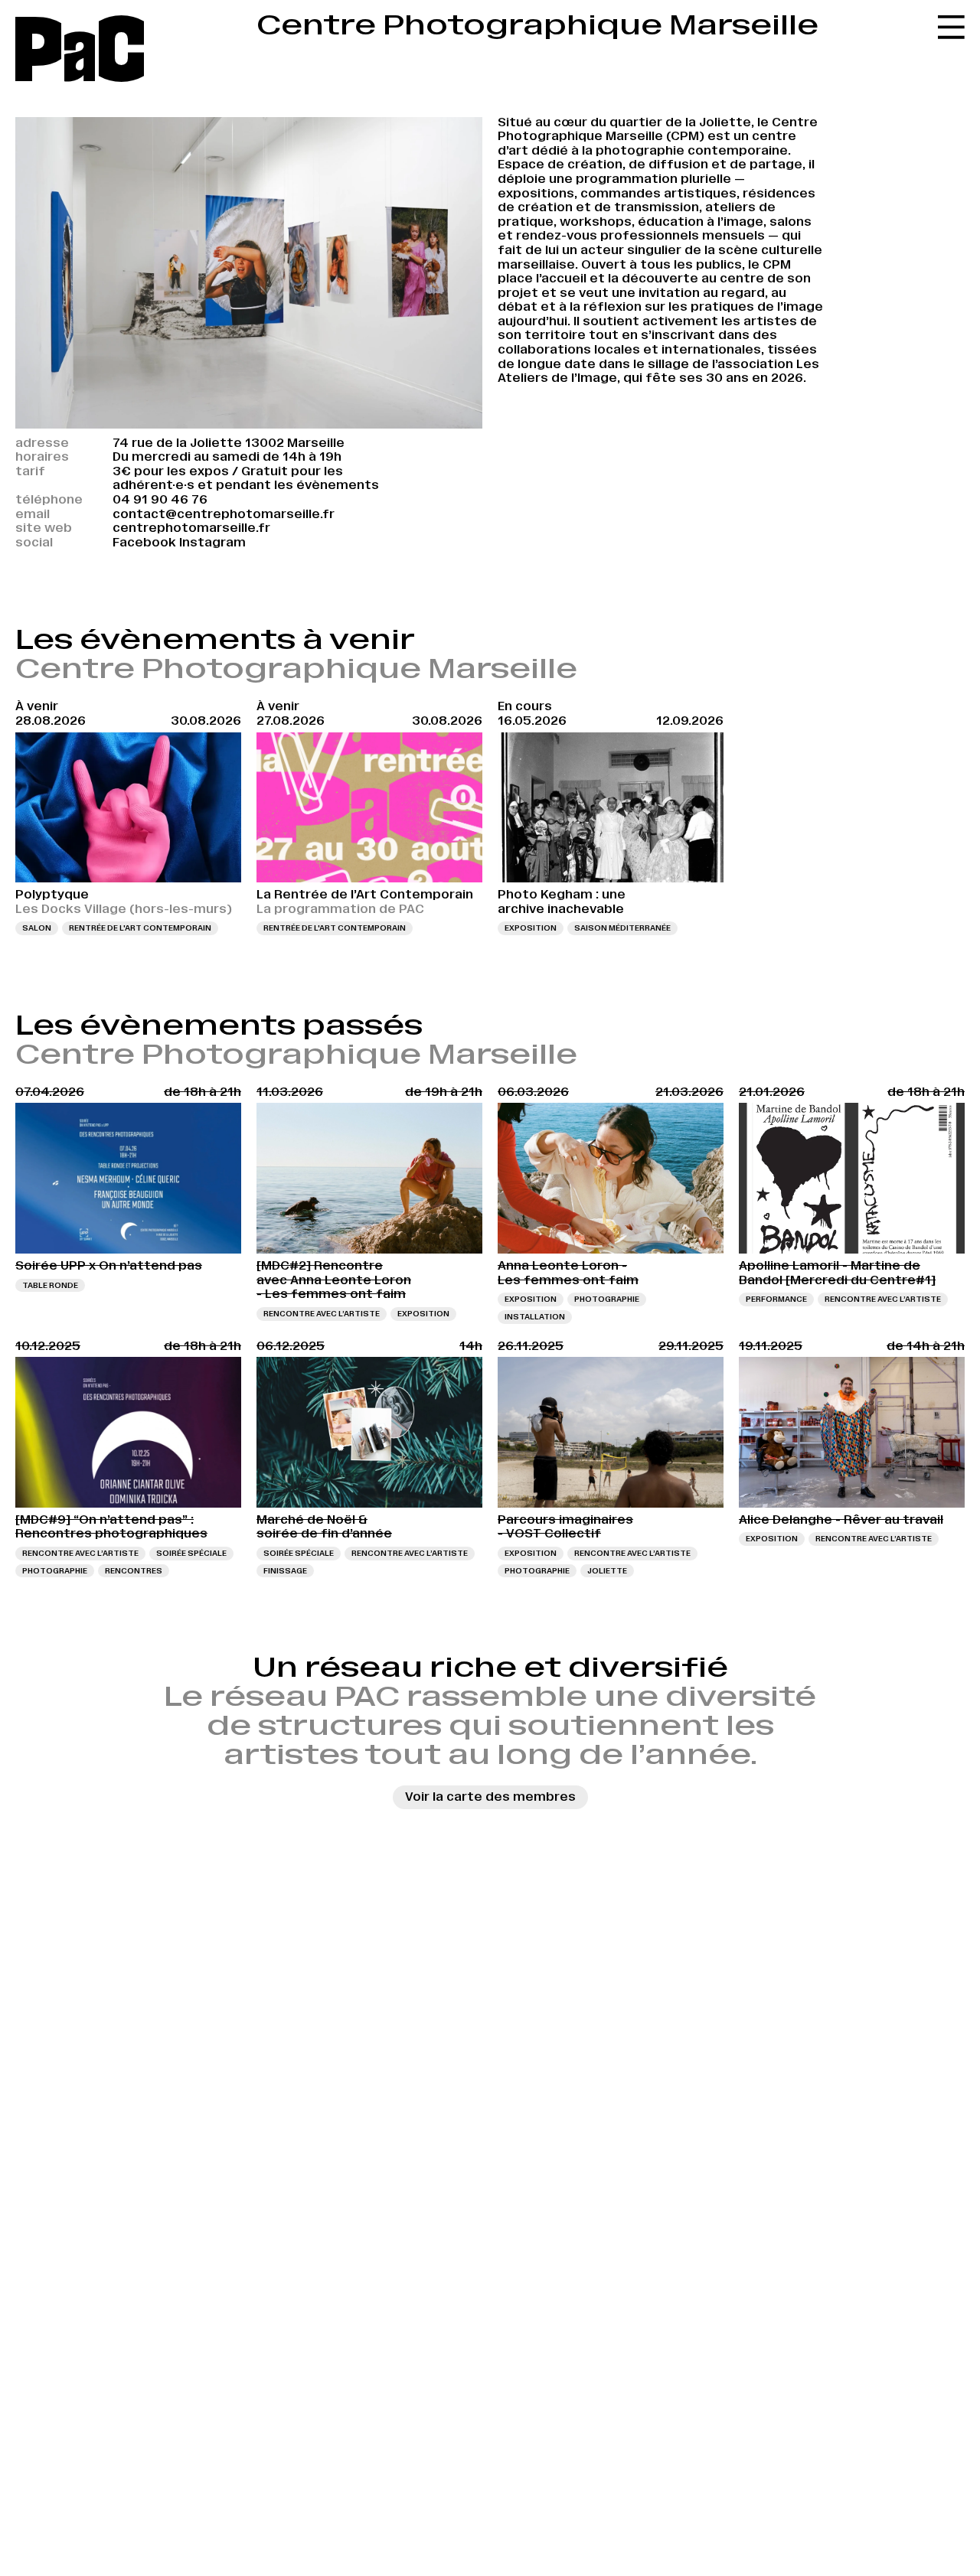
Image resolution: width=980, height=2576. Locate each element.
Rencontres (134, 1571)
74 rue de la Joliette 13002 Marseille (229, 443)
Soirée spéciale (191, 1553)
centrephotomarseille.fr (191, 528)
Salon (37, 928)
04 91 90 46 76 (160, 499)
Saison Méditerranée (622, 928)
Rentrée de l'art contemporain (140, 928)
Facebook (144, 542)
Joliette (607, 1571)
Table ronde (50, 1285)
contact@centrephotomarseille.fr (224, 514)
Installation (535, 1317)
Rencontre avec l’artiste (322, 1314)
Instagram (212, 542)
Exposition (531, 928)
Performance (776, 1299)
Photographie (607, 1299)
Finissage (285, 1571)
